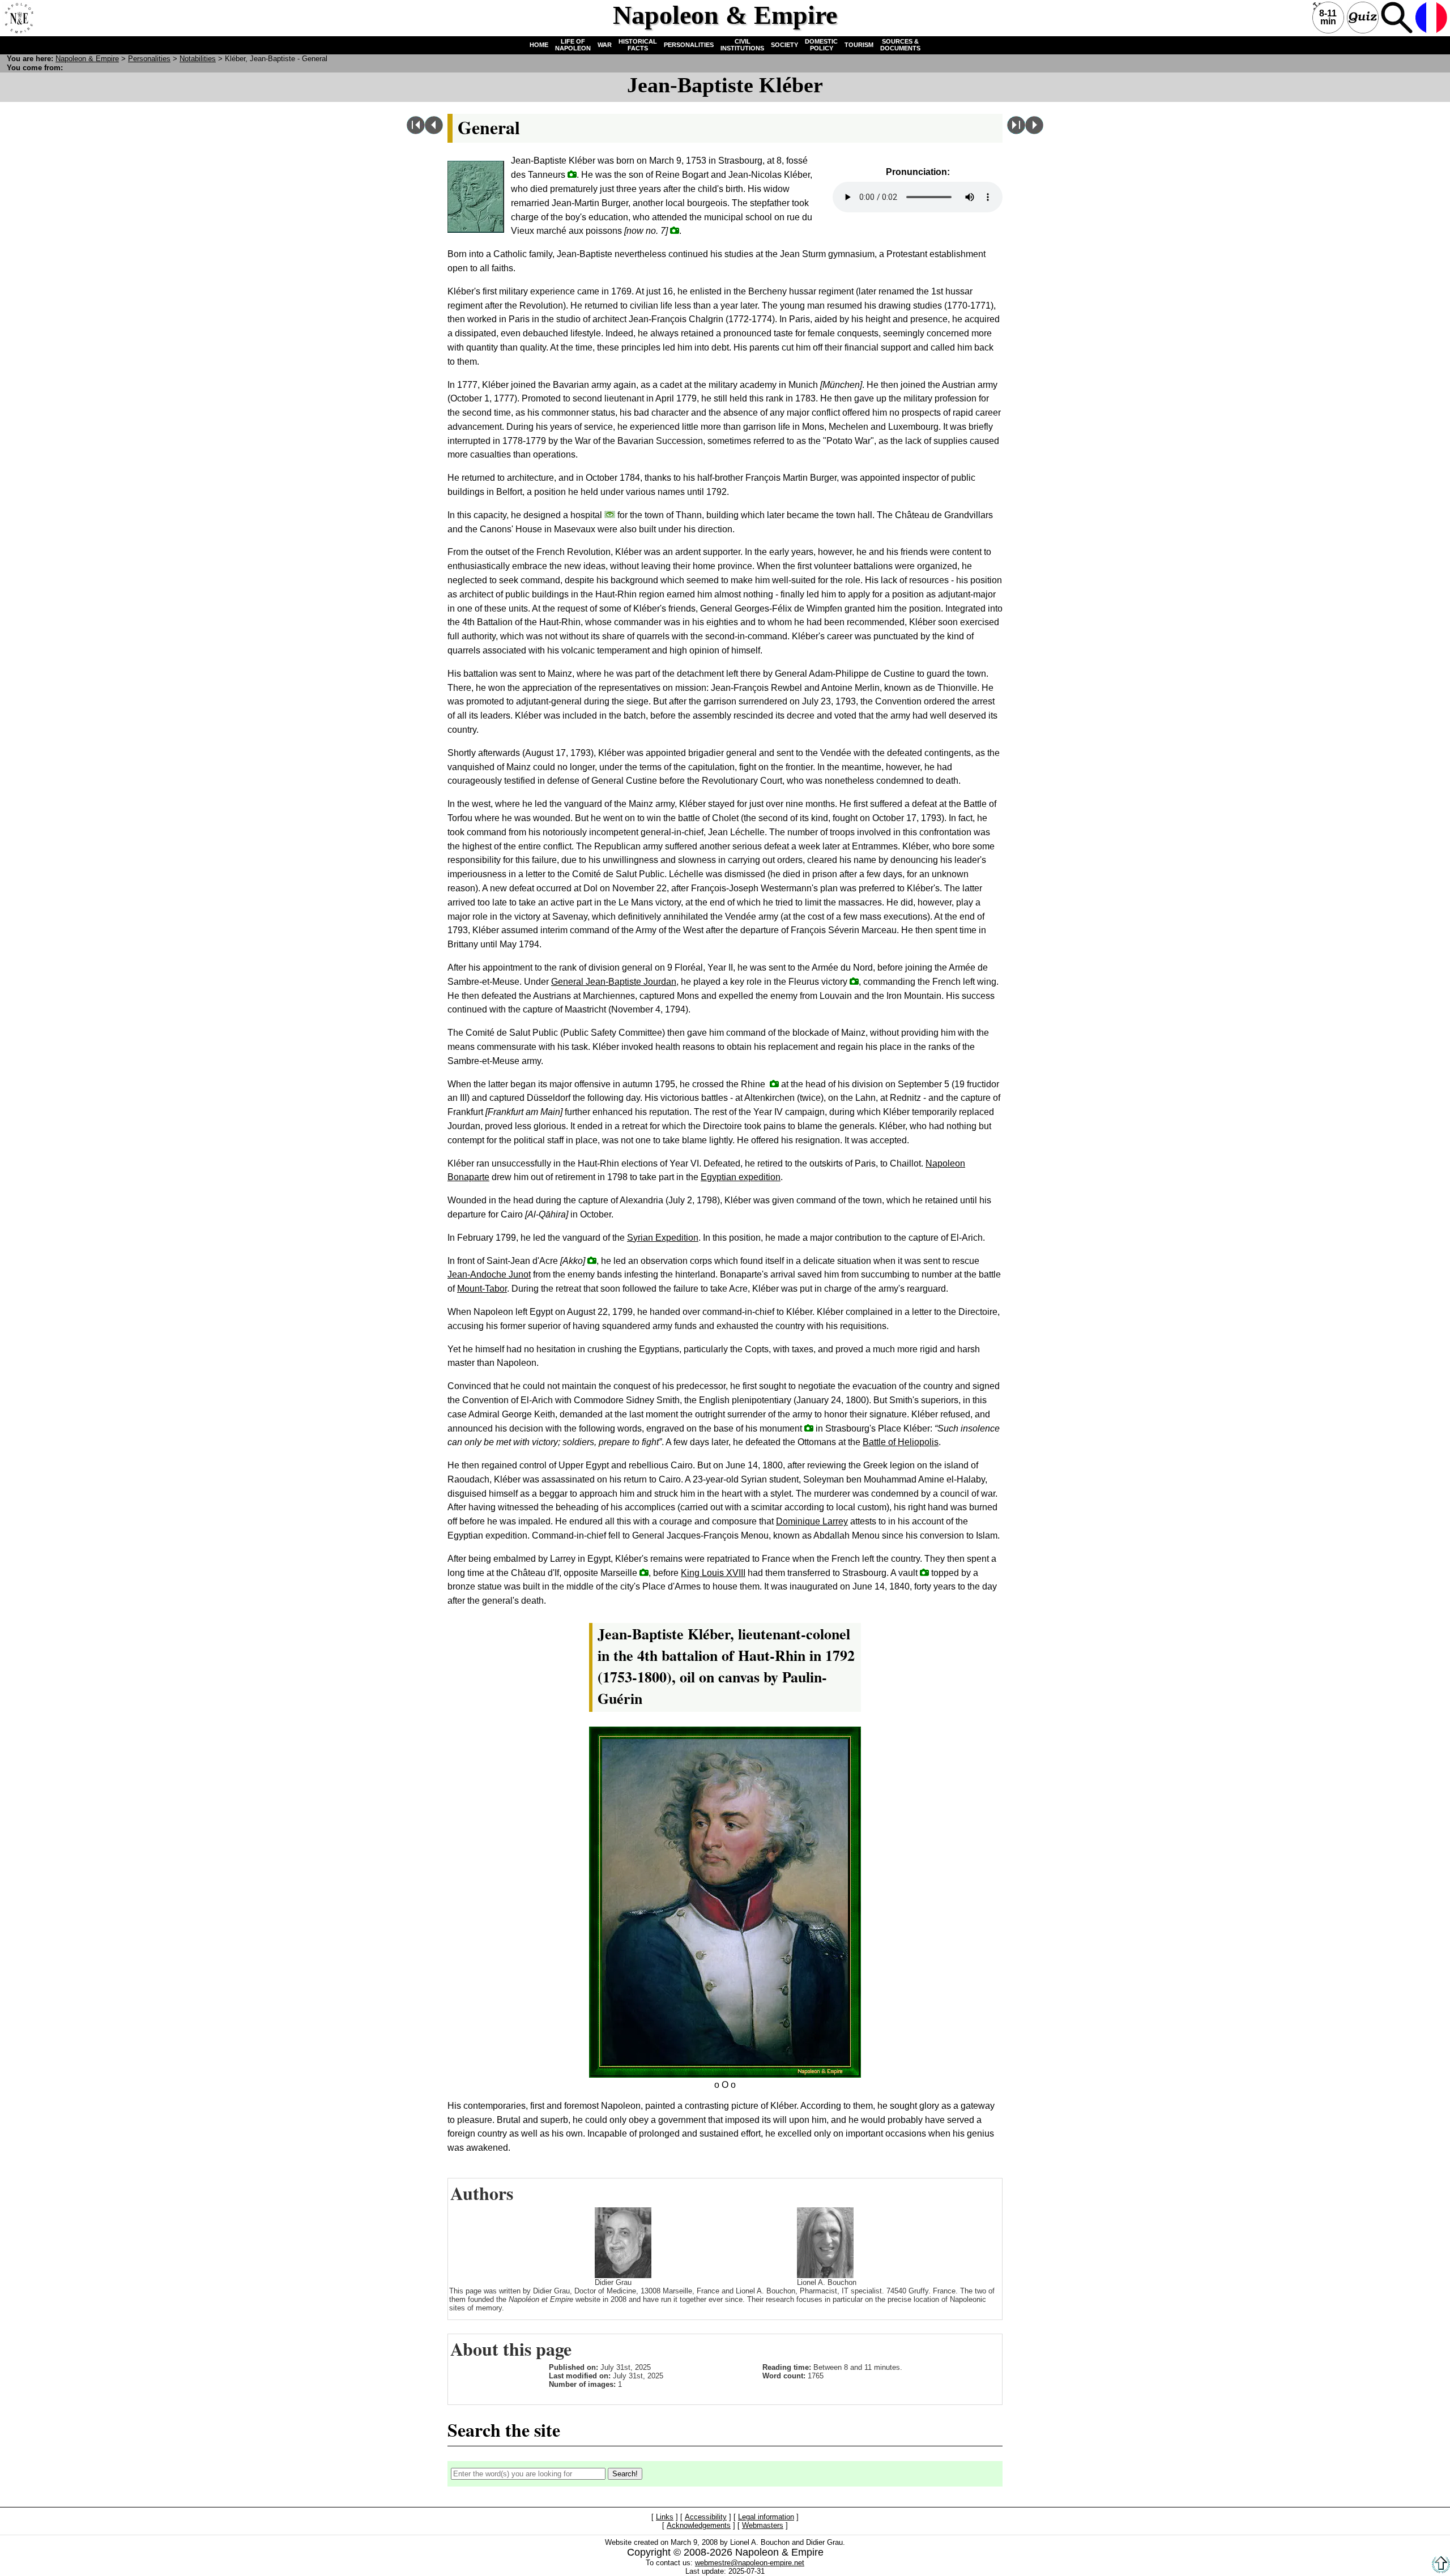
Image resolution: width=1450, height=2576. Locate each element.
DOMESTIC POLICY (821, 45)
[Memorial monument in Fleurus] (854, 981)
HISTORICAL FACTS (638, 45)
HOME (539, 45)
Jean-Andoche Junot (489, 1274)
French (1431, 18)
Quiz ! (1363, 18)
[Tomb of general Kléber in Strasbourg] (924, 1572)
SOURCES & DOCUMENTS (900, 45)
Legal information (766, 2517)
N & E (87, 59)
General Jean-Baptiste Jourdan (614, 982)
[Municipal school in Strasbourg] (675, 230)
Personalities (149, 59)
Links (665, 2517)
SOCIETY (784, 45)
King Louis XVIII (713, 1573)
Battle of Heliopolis (901, 1442)
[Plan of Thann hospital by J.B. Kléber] (610, 514)
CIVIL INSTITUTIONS (742, 45)
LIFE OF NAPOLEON (573, 45)
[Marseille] (644, 1572)
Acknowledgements (699, 2526)
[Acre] (592, 1260)
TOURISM (859, 45)
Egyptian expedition (741, 1177)
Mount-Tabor (482, 1289)
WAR (605, 45)
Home (18, 18)
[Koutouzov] (1034, 131)
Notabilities (198, 59)
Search (1397, 18)
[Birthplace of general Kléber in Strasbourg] (572, 174)
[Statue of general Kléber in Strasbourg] (809, 1428)
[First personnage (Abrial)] (416, 131)
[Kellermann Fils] (434, 131)
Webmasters (763, 2526)
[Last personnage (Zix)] (1016, 131)
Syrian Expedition (663, 1238)
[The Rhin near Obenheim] (774, 1084)
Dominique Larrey (812, 1521)
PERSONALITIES (689, 45)
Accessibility (706, 2517)
